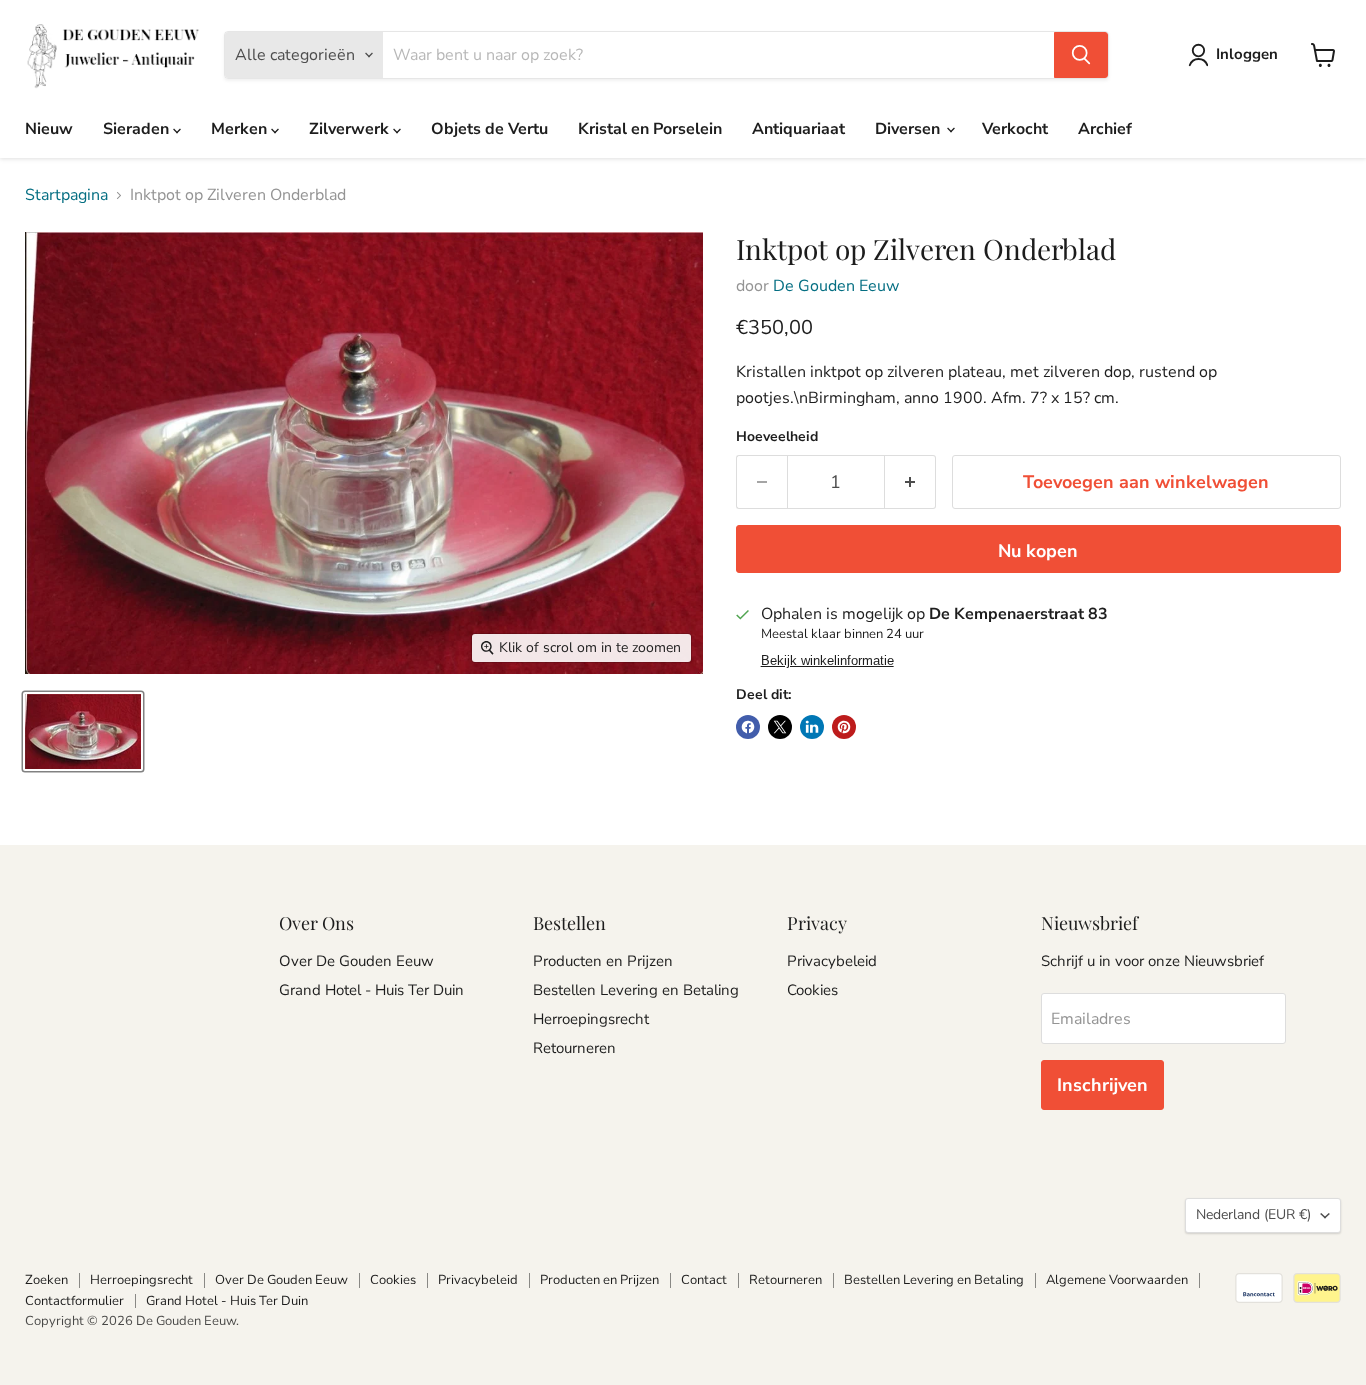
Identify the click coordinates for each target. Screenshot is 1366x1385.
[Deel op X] (780, 727)
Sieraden (138, 129)
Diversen (909, 129)
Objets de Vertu (489, 129)
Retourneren (574, 1048)
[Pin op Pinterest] (844, 727)
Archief (1105, 129)
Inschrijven (1102, 1085)
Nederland (1253, 1214)
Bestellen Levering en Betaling (636, 990)
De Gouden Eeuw (836, 286)
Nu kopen (1038, 551)
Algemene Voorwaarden (1117, 1280)
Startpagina (66, 195)
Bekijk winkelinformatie (827, 661)
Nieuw (49, 129)
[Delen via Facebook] (748, 727)
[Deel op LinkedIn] (812, 727)
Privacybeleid (832, 961)
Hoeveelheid (777, 437)
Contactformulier (74, 1301)
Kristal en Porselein (650, 129)
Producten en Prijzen (603, 961)
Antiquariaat (798, 129)
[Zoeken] (1081, 55)
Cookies (812, 990)
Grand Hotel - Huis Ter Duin (371, 990)
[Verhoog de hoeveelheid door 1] (910, 482)
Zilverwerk (351, 129)
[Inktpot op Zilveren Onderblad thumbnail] (83, 731)
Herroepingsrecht (591, 1019)
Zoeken (46, 1280)
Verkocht (1015, 129)
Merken (241, 129)
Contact (704, 1280)
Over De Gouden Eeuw (356, 961)
